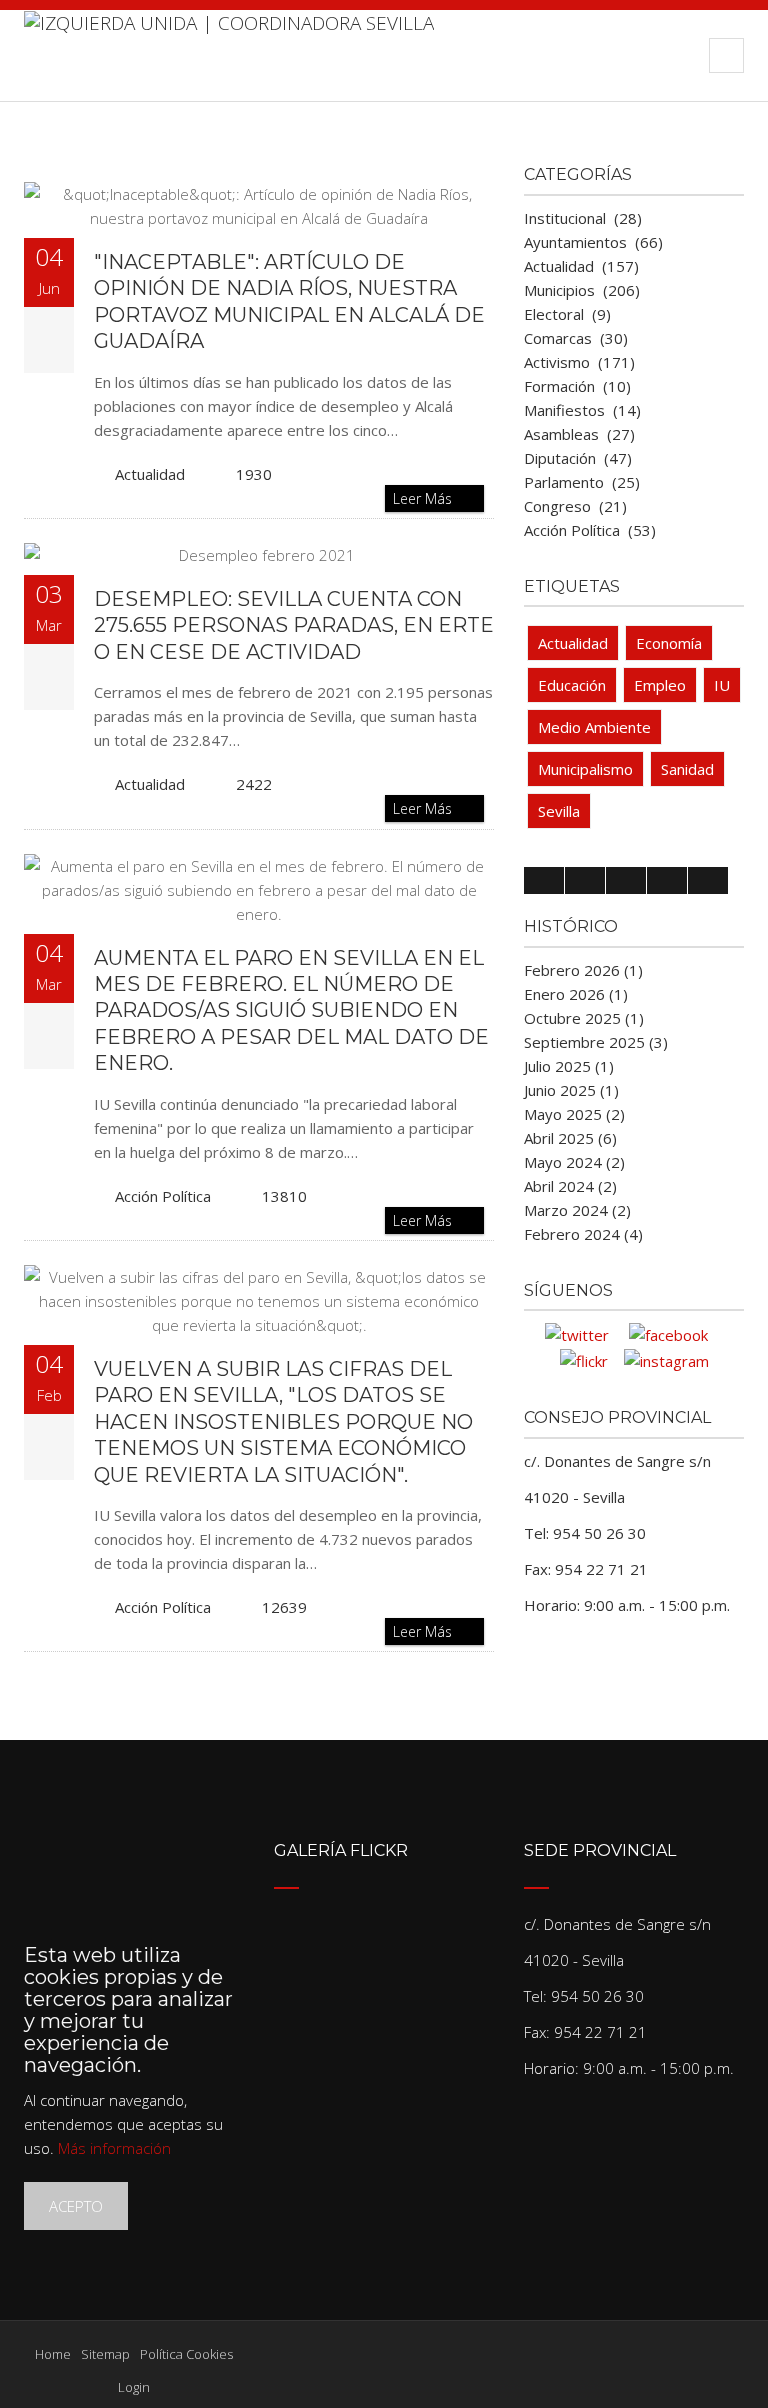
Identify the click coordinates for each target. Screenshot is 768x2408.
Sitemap (105, 2354)
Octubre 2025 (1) (584, 1018)
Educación (572, 685)
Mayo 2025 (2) (574, 1114)
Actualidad (150, 474)
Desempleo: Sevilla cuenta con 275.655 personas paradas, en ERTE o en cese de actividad (294, 625)
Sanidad (687, 769)
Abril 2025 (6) (570, 1138)
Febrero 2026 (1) (583, 970)
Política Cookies (186, 2354)
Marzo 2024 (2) (577, 1210)
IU (722, 685)
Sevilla (559, 811)
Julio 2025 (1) (569, 1066)
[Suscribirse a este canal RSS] (478, 162)
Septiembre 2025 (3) (596, 1042)
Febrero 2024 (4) (583, 1234)
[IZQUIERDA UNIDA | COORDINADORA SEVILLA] (229, 55)
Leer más (424, 498)
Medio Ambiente (594, 727)
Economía (669, 643)
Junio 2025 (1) (571, 1090)
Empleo (660, 685)
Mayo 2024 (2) (574, 1162)
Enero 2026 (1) (576, 994)
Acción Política (163, 1196)
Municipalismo (585, 769)
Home (53, 2354)
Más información (114, 2148)
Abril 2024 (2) (570, 1186)
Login (134, 2387)
